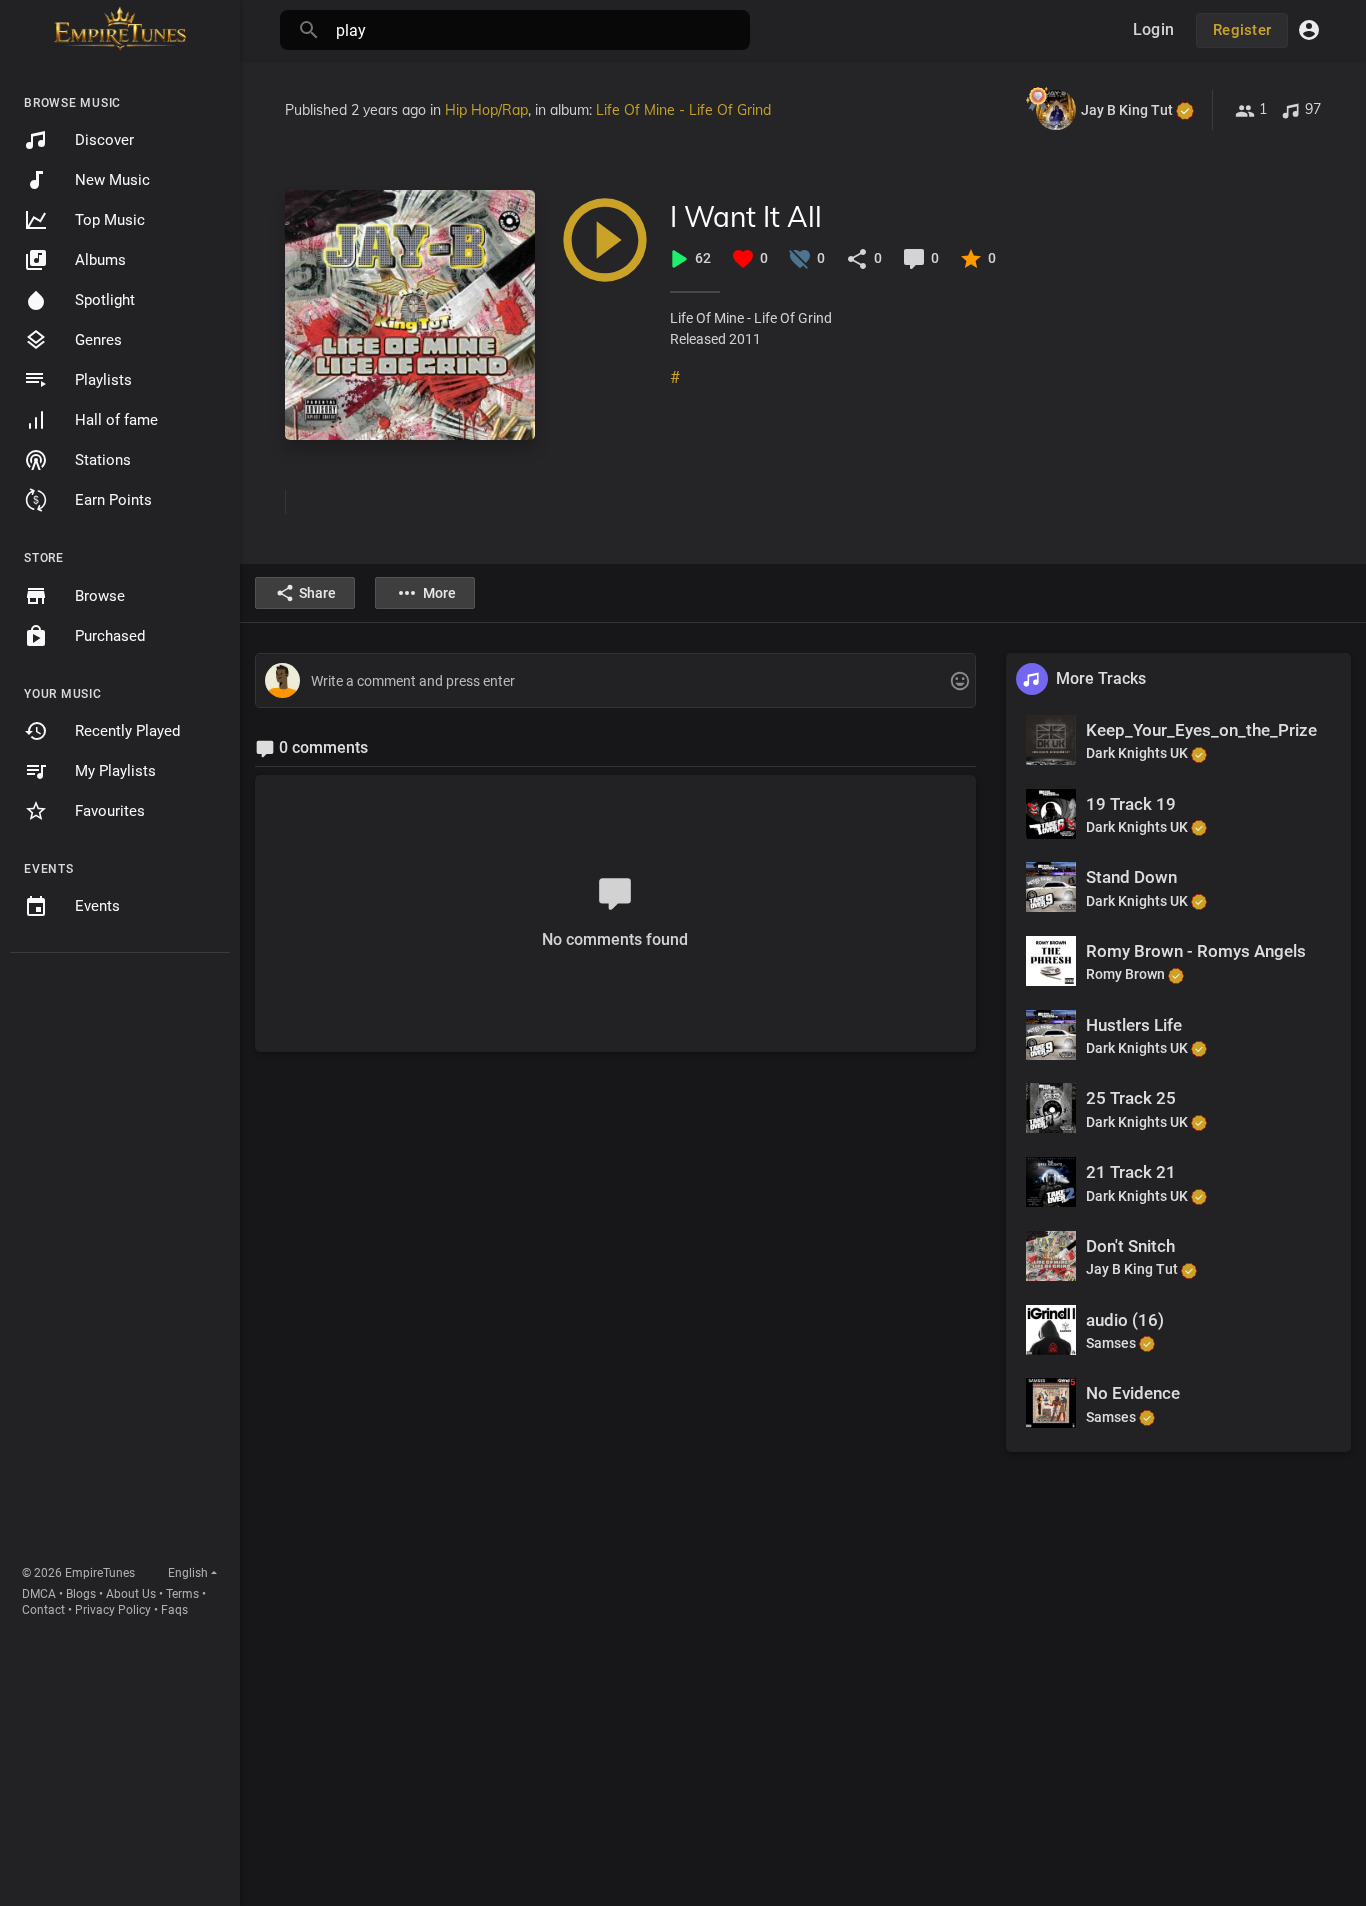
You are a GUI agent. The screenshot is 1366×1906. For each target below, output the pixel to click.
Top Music (110, 220)
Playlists (103, 380)
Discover (104, 140)
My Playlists (115, 771)
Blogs (81, 1594)
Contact (43, 1610)
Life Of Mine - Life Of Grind (683, 110)
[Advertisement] (120, 1263)
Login (1153, 29)
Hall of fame (116, 420)
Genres (98, 340)
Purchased (110, 636)
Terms (182, 1594)
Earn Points (113, 500)
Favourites (110, 811)
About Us (131, 1594)
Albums (100, 260)
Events (97, 906)
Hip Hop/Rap (486, 110)
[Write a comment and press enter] (615, 681)
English (188, 1573)
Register (1242, 30)
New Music (112, 180)
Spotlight (105, 300)
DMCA (39, 1594)
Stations (103, 460)
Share (317, 593)
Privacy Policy (113, 1610)
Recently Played (127, 731)
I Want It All (746, 216)
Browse (100, 596)
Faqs (174, 1610)
